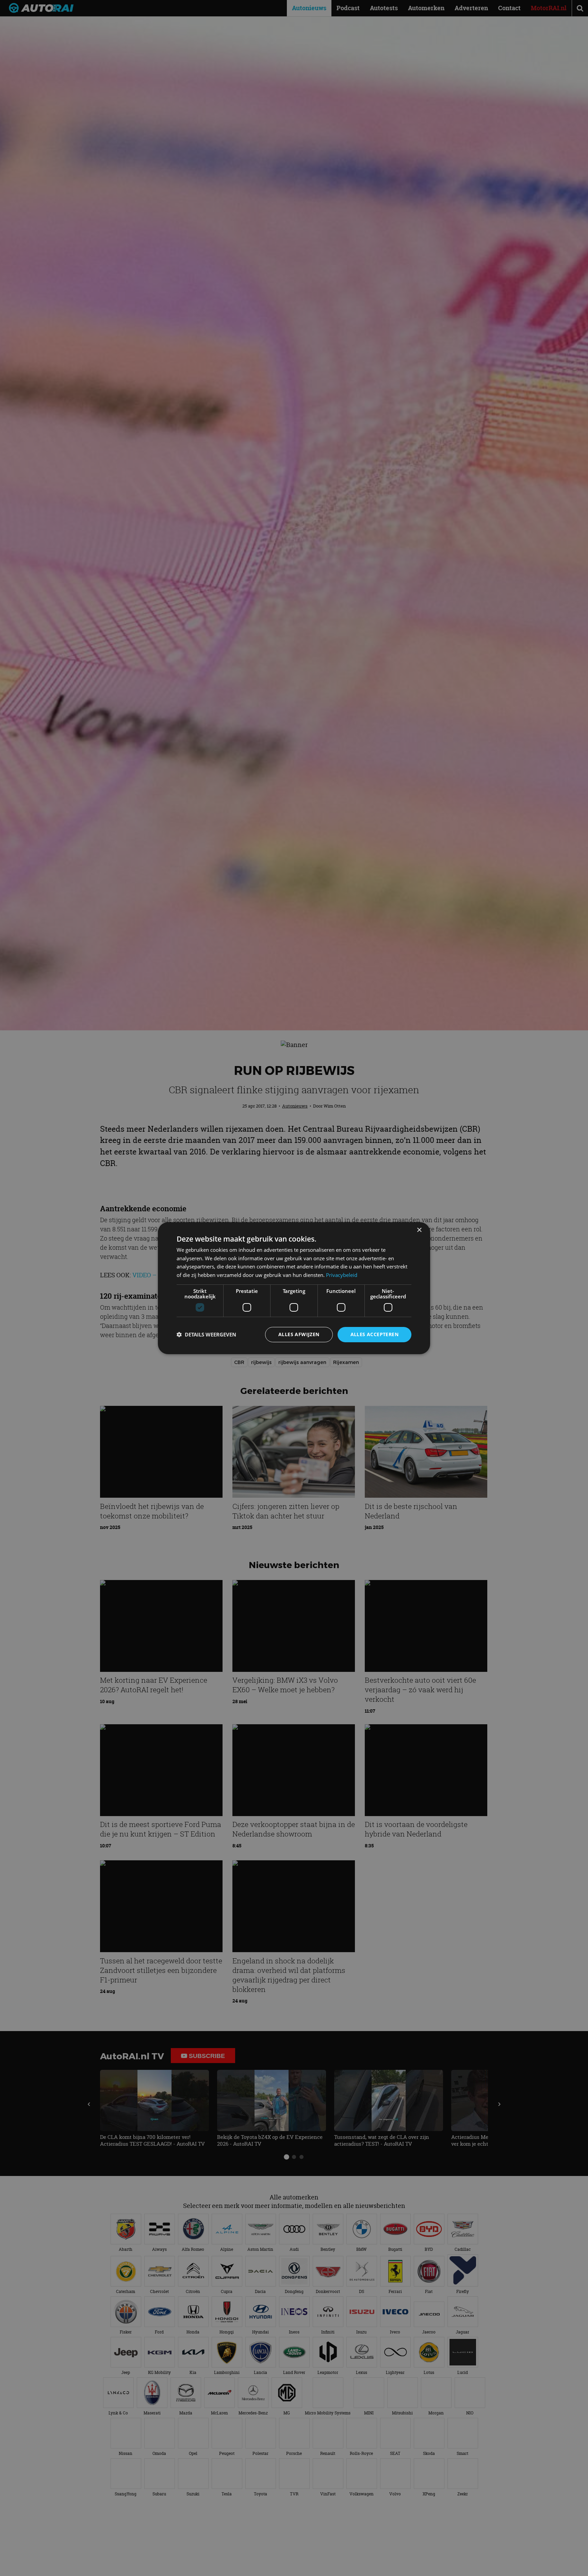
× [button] (419, 1230)
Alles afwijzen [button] (299, 1334)
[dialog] (294, 1288)
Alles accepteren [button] (374, 1334)
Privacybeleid (342, 1275)
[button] (206, 1334)
